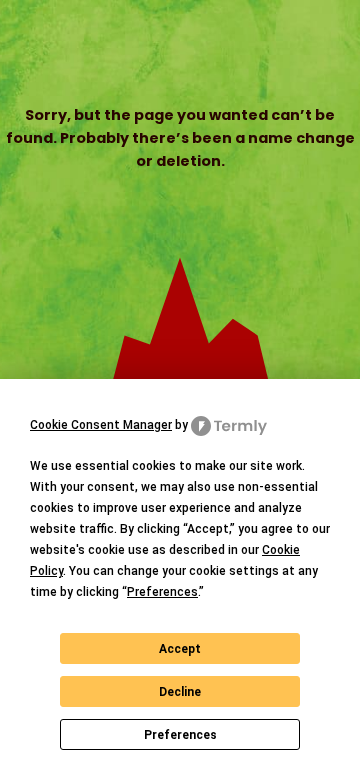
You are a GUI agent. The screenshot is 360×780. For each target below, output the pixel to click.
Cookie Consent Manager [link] (101, 425)
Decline (180, 692)
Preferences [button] (162, 592)
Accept (180, 649)
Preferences (180, 735)
